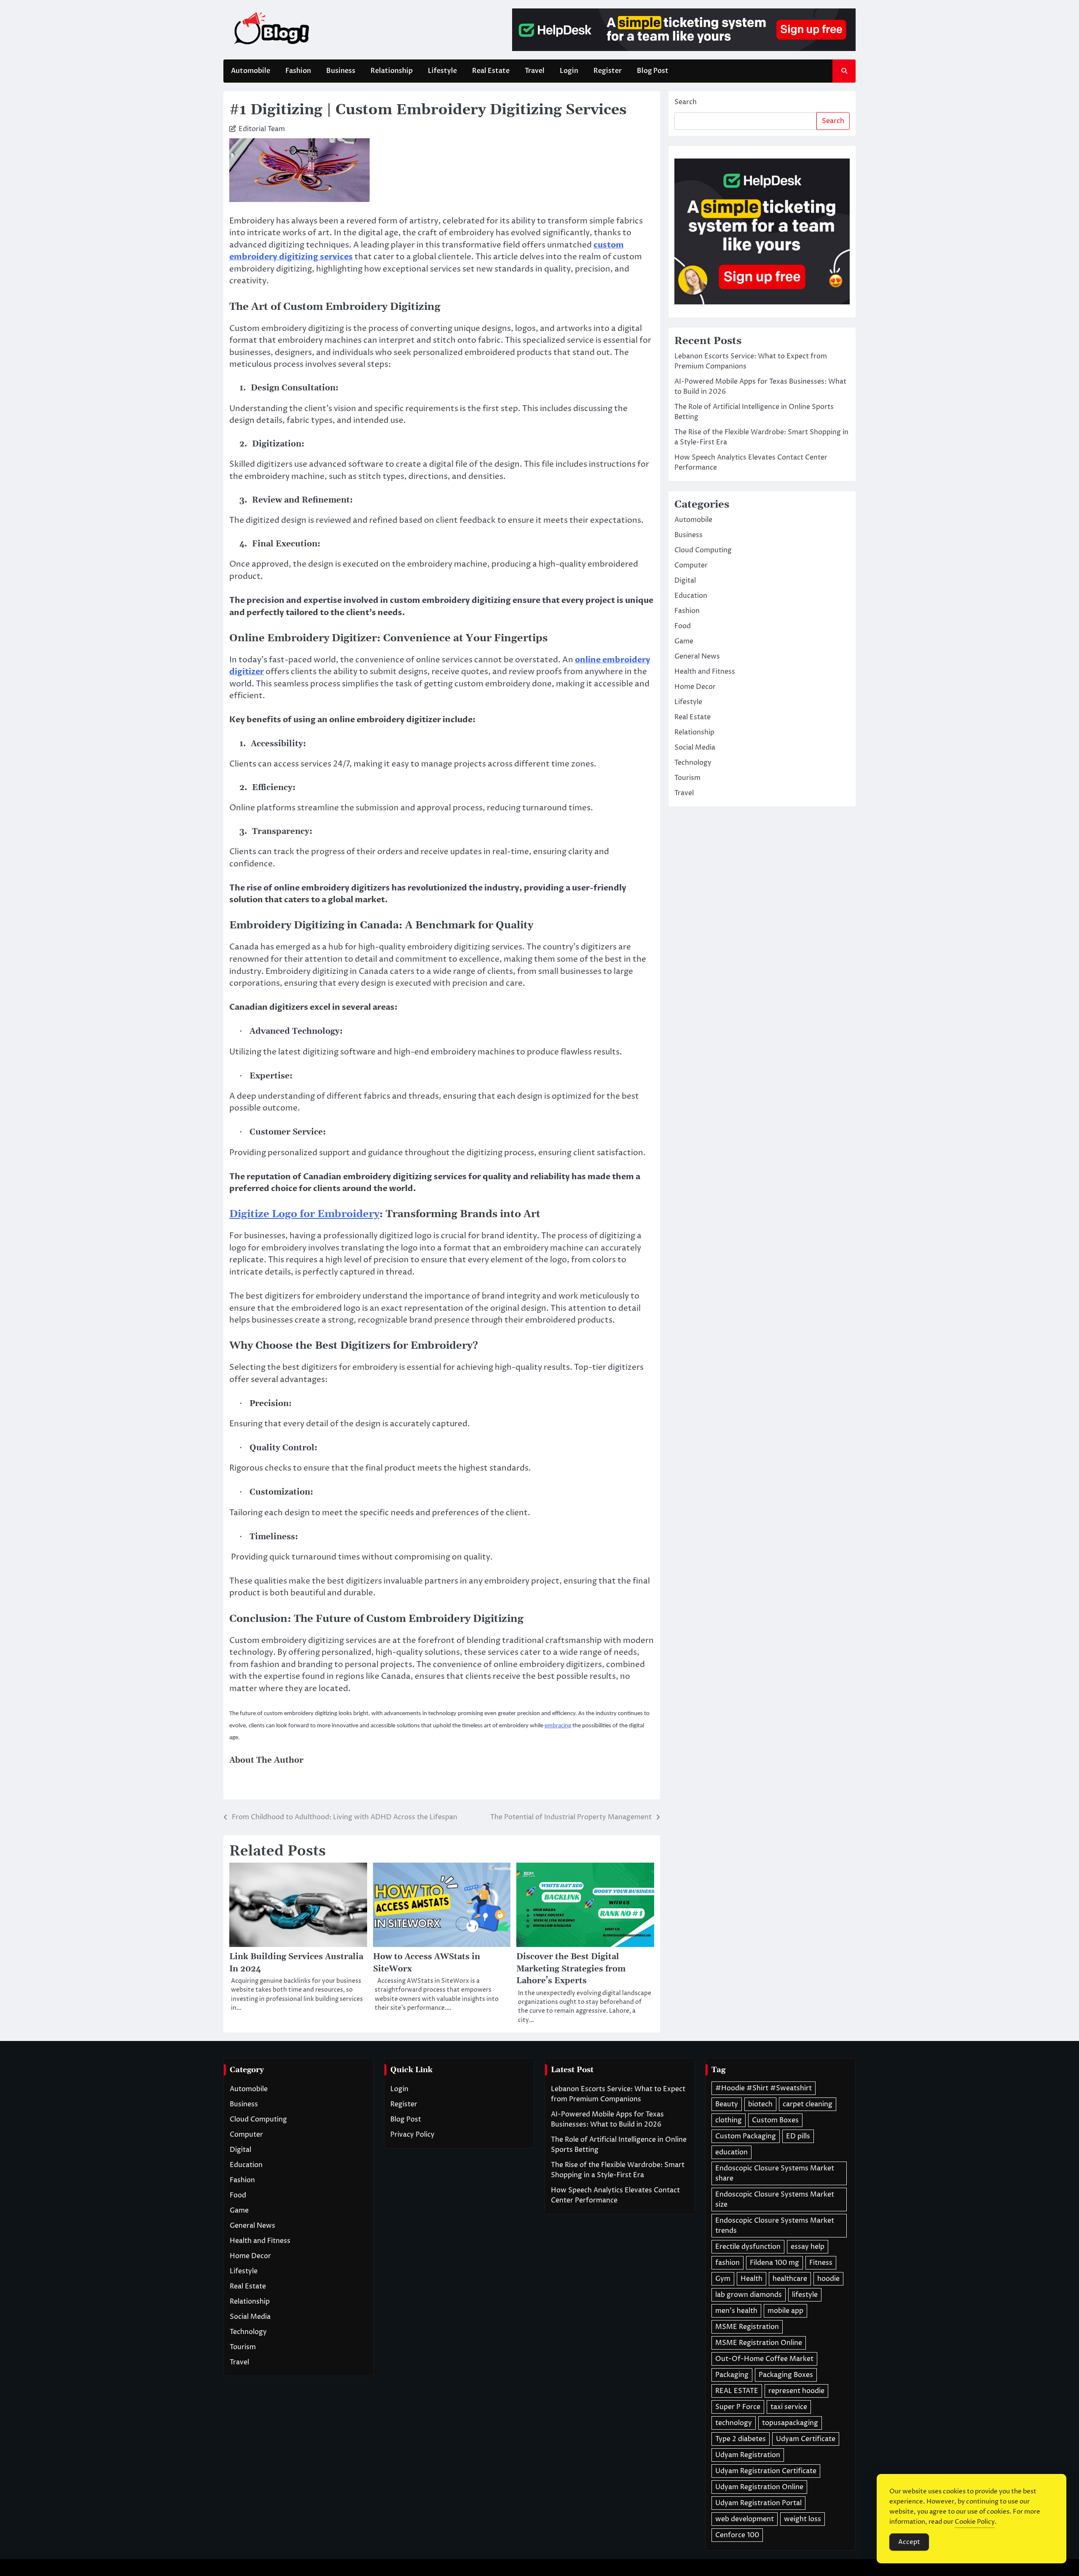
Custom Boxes (775, 2120)
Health (752, 2279)
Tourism (687, 777)
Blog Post (653, 71)
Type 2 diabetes (741, 2439)
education (731, 2152)
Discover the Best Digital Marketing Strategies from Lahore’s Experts (571, 1969)
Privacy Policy (412, 2135)
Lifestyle (442, 71)
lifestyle (805, 2295)
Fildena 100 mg (774, 2263)
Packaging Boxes (786, 2375)
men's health (736, 2311)
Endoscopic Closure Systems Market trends (775, 2226)
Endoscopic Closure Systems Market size (775, 2200)
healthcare (790, 2279)
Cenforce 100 (737, 2535)
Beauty (727, 2104)
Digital (685, 580)
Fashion (298, 71)
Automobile (251, 71)
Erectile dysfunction (748, 2247)
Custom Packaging (746, 2136)
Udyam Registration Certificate (766, 2471)
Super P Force (738, 2407)
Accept (909, 2542)
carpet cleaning (808, 2104)
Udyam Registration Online (759, 2487)
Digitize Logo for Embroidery (304, 1214)
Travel (535, 71)
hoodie (828, 2279)
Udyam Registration (748, 2455)
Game (684, 641)
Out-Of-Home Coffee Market (764, 2359)
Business (341, 71)
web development (745, 2519)
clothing (729, 2120)
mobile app (785, 2311)
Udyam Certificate (806, 2439)
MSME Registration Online (759, 2343)
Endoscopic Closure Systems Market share (775, 2173)
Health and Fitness (705, 671)
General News (697, 656)
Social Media (695, 747)
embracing (558, 1726)
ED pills (798, 2136)
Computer (691, 565)
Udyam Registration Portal (758, 2503)
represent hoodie (796, 2391)
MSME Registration (747, 2327)
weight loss (803, 2519)
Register (608, 71)
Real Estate (491, 71)
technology (734, 2423)
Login (569, 71)
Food (683, 626)
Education (691, 595)
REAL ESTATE (737, 2391)
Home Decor (695, 686)
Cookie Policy (975, 2522)
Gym (723, 2279)
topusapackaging (790, 2423)
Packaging (732, 2375)
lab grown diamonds (749, 2295)
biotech (760, 2104)
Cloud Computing (703, 550)
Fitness (821, 2263)
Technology (693, 762)
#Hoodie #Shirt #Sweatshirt (764, 2088)
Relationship (392, 71)
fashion (727, 2263)
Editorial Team (262, 129)
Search (686, 102)
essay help (808, 2247)
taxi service (789, 2407)
